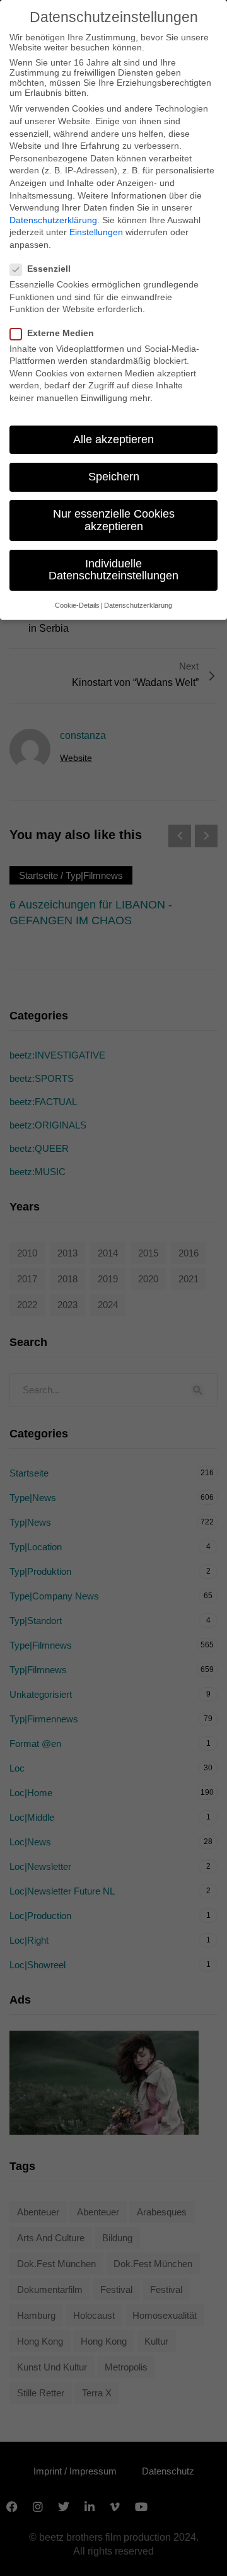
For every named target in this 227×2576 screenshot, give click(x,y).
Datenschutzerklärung (53, 220)
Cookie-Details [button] (77, 605)
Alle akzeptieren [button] (113, 439)
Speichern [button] (114, 477)
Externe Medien (61, 333)
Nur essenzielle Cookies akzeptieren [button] (114, 520)
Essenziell (49, 269)
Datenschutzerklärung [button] (138, 605)
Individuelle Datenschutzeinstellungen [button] (113, 570)
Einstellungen (96, 232)
